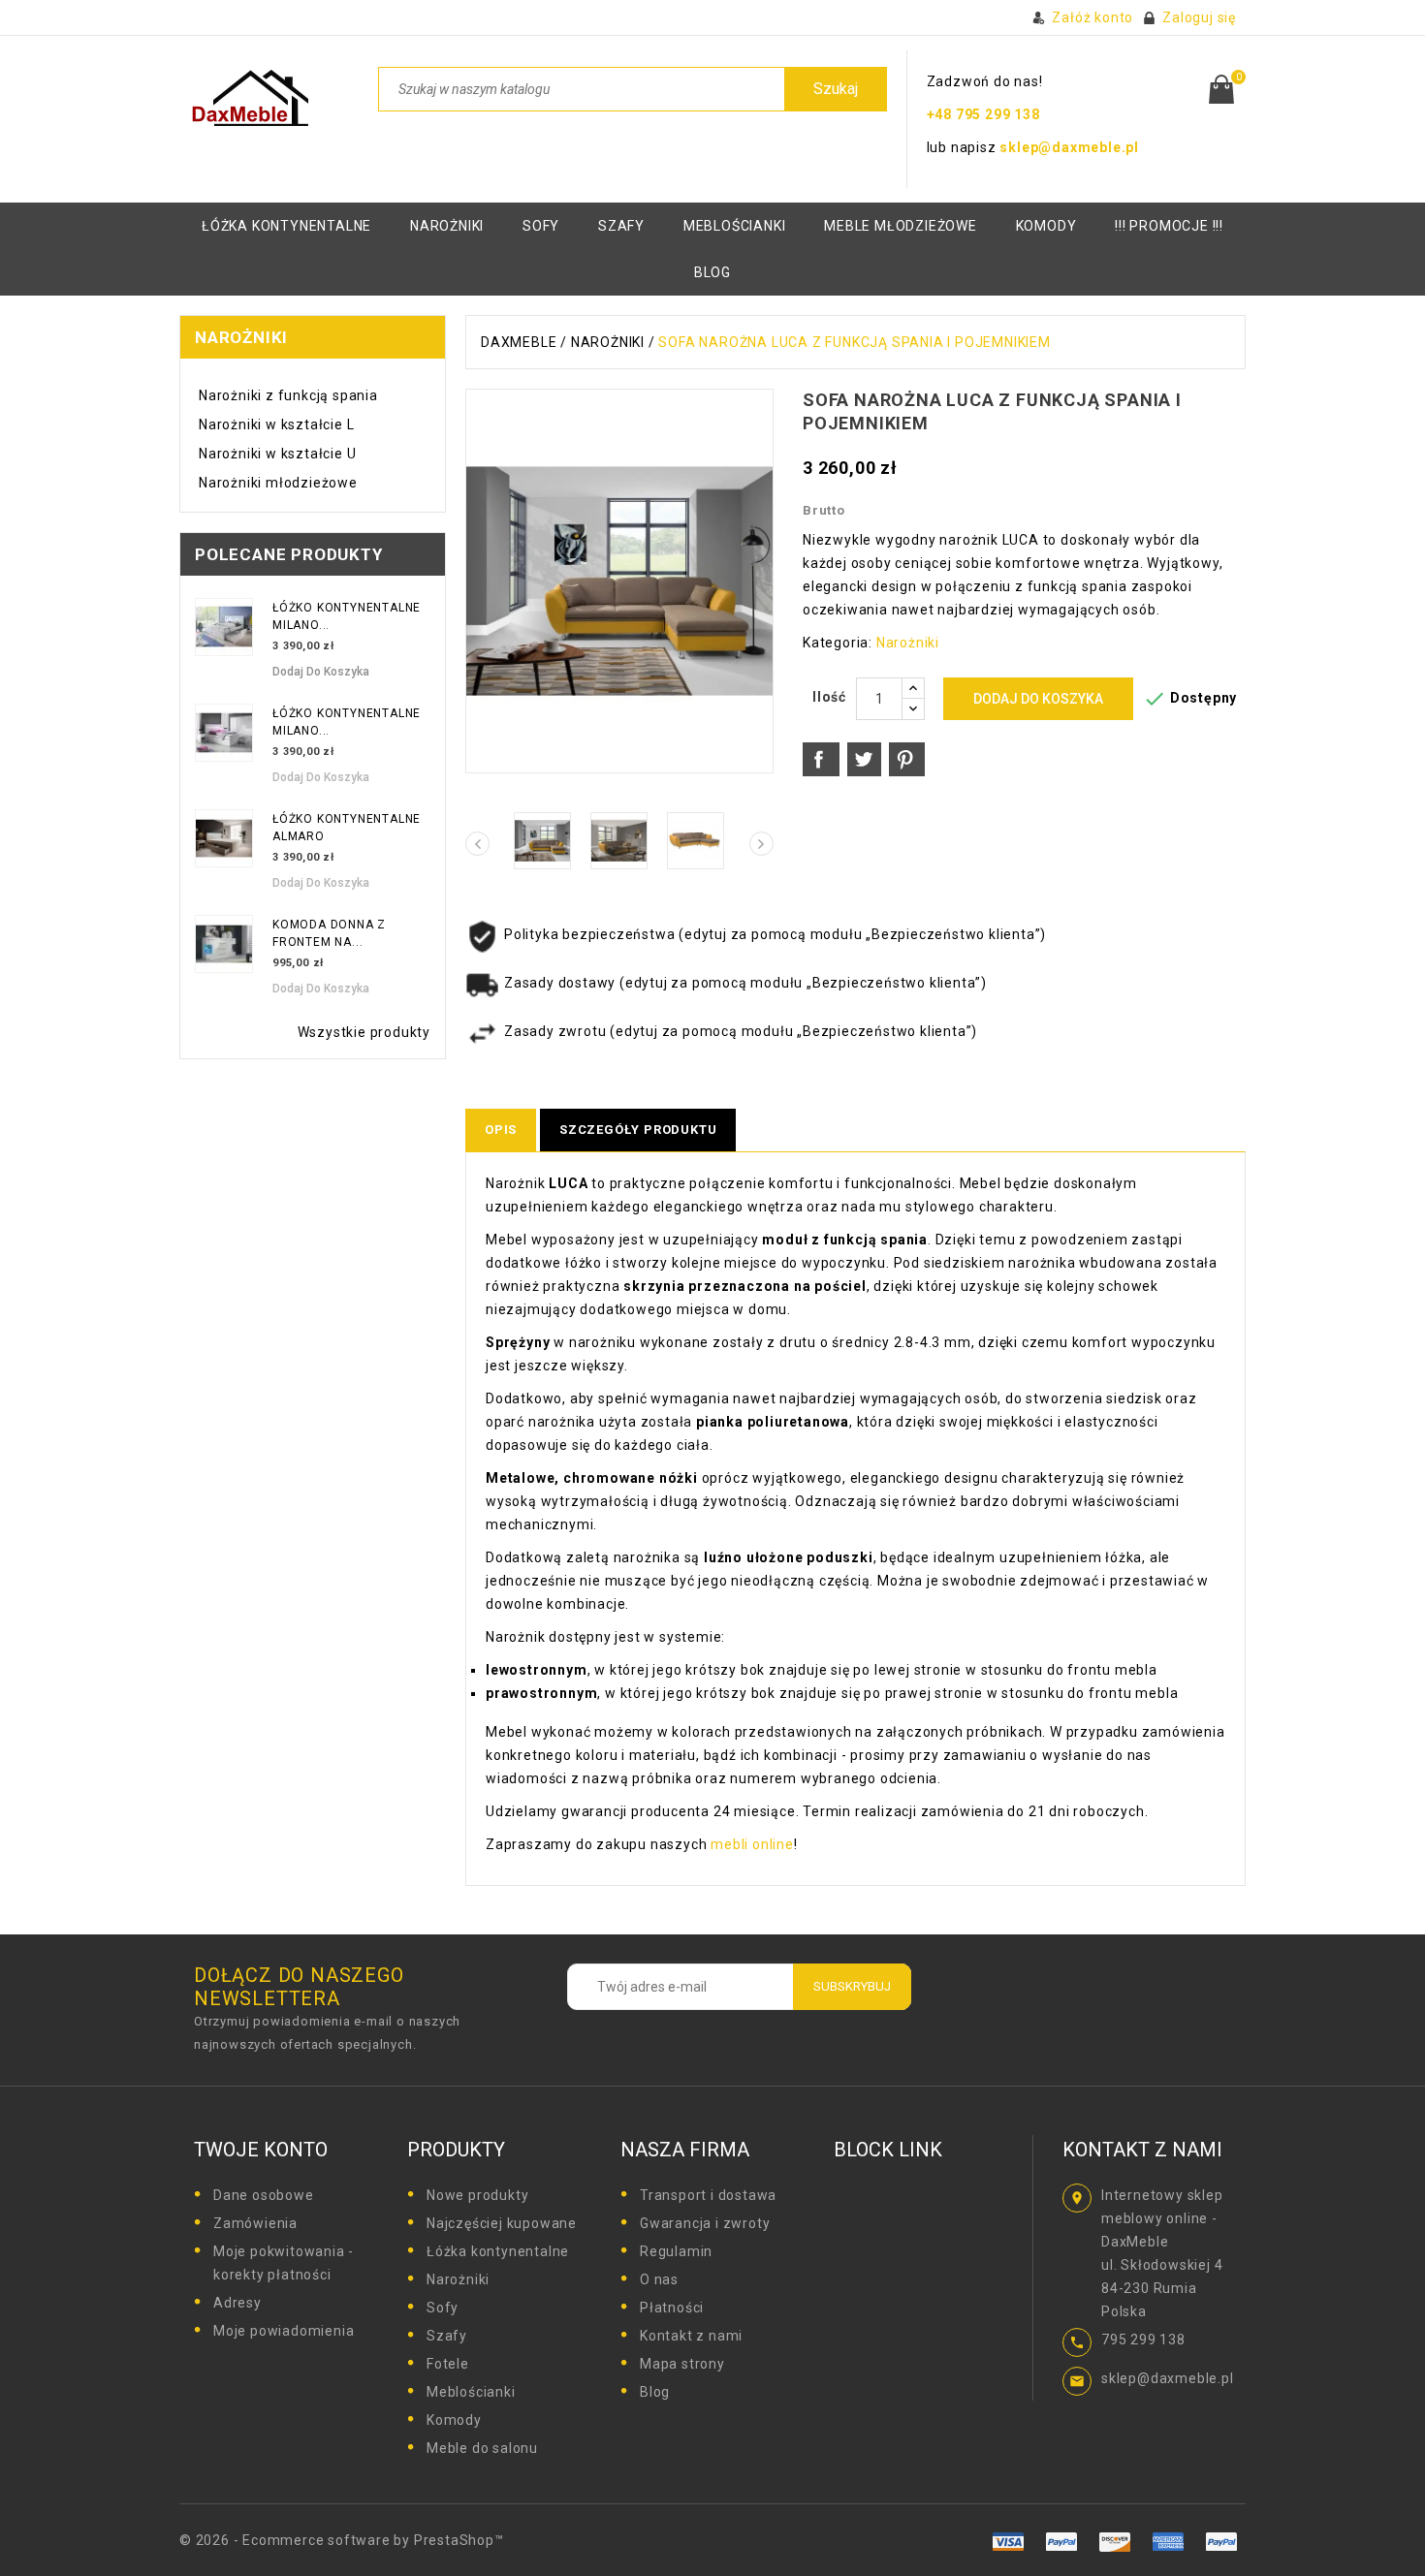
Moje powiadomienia (284, 2331)
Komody (454, 2420)
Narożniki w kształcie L (276, 424)
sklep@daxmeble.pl (1069, 147)
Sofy (541, 226)
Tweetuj (865, 760)
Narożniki (447, 226)
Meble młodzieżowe (901, 226)
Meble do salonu (482, 2448)
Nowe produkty (477, 2195)
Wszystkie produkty (364, 1032)
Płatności (672, 2308)
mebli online (750, 1844)
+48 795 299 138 (983, 114)
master (1114, 2542)
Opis (501, 1130)
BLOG (712, 272)
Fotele (448, 2364)
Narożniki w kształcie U (277, 454)
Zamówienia (255, 2223)
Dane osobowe (264, 2195)
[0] (1221, 89)
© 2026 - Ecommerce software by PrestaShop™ (342, 2540)
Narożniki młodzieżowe (278, 483)
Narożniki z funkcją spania (288, 395)
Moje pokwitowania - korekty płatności (284, 2263)
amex (1009, 2542)
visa (1062, 2542)
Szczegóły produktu (638, 1130)
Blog (655, 2392)
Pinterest (907, 760)
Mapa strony (682, 2364)
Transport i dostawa (708, 2195)
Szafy (621, 226)
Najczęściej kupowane (502, 2223)
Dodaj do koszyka (321, 672)
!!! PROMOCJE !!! (1169, 226)
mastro (1221, 2542)
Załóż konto (1092, 17)
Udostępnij (821, 760)
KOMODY (1046, 226)
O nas (659, 2279)
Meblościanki (735, 226)
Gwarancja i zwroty (705, 2223)
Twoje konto (261, 2150)
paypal (1168, 2542)
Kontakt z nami (691, 2336)
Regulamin (676, 2251)
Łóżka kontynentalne (286, 226)
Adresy (237, 2303)
